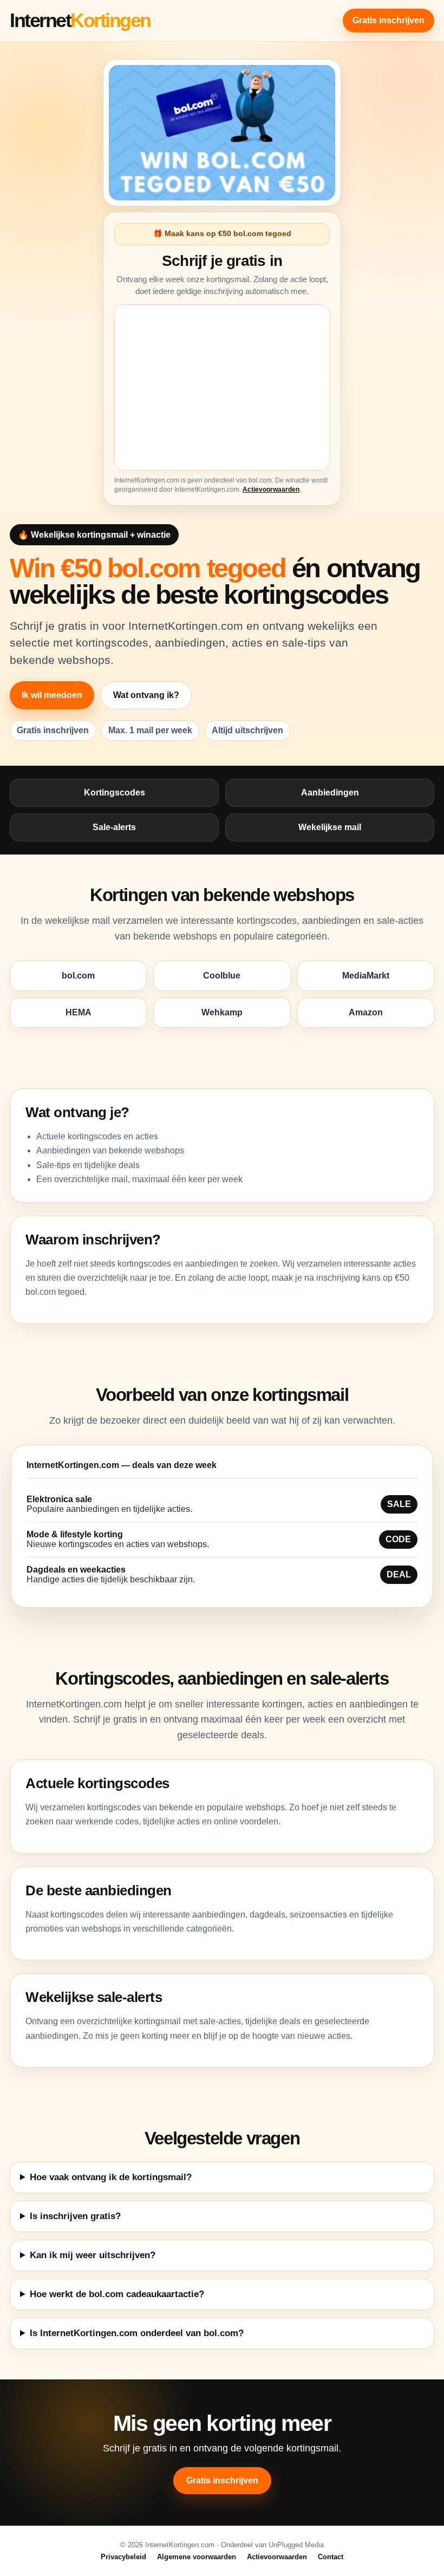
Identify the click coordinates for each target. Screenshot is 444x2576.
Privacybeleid (123, 2557)
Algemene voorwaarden (197, 2557)
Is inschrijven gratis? (75, 2216)
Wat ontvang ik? (146, 695)
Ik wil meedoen (52, 695)
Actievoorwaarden (271, 490)
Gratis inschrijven (388, 20)
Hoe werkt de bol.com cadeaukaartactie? (117, 2294)
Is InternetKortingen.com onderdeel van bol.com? (137, 2333)
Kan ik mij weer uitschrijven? (93, 2255)
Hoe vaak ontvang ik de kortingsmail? (111, 2177)
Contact (331, 2557)
